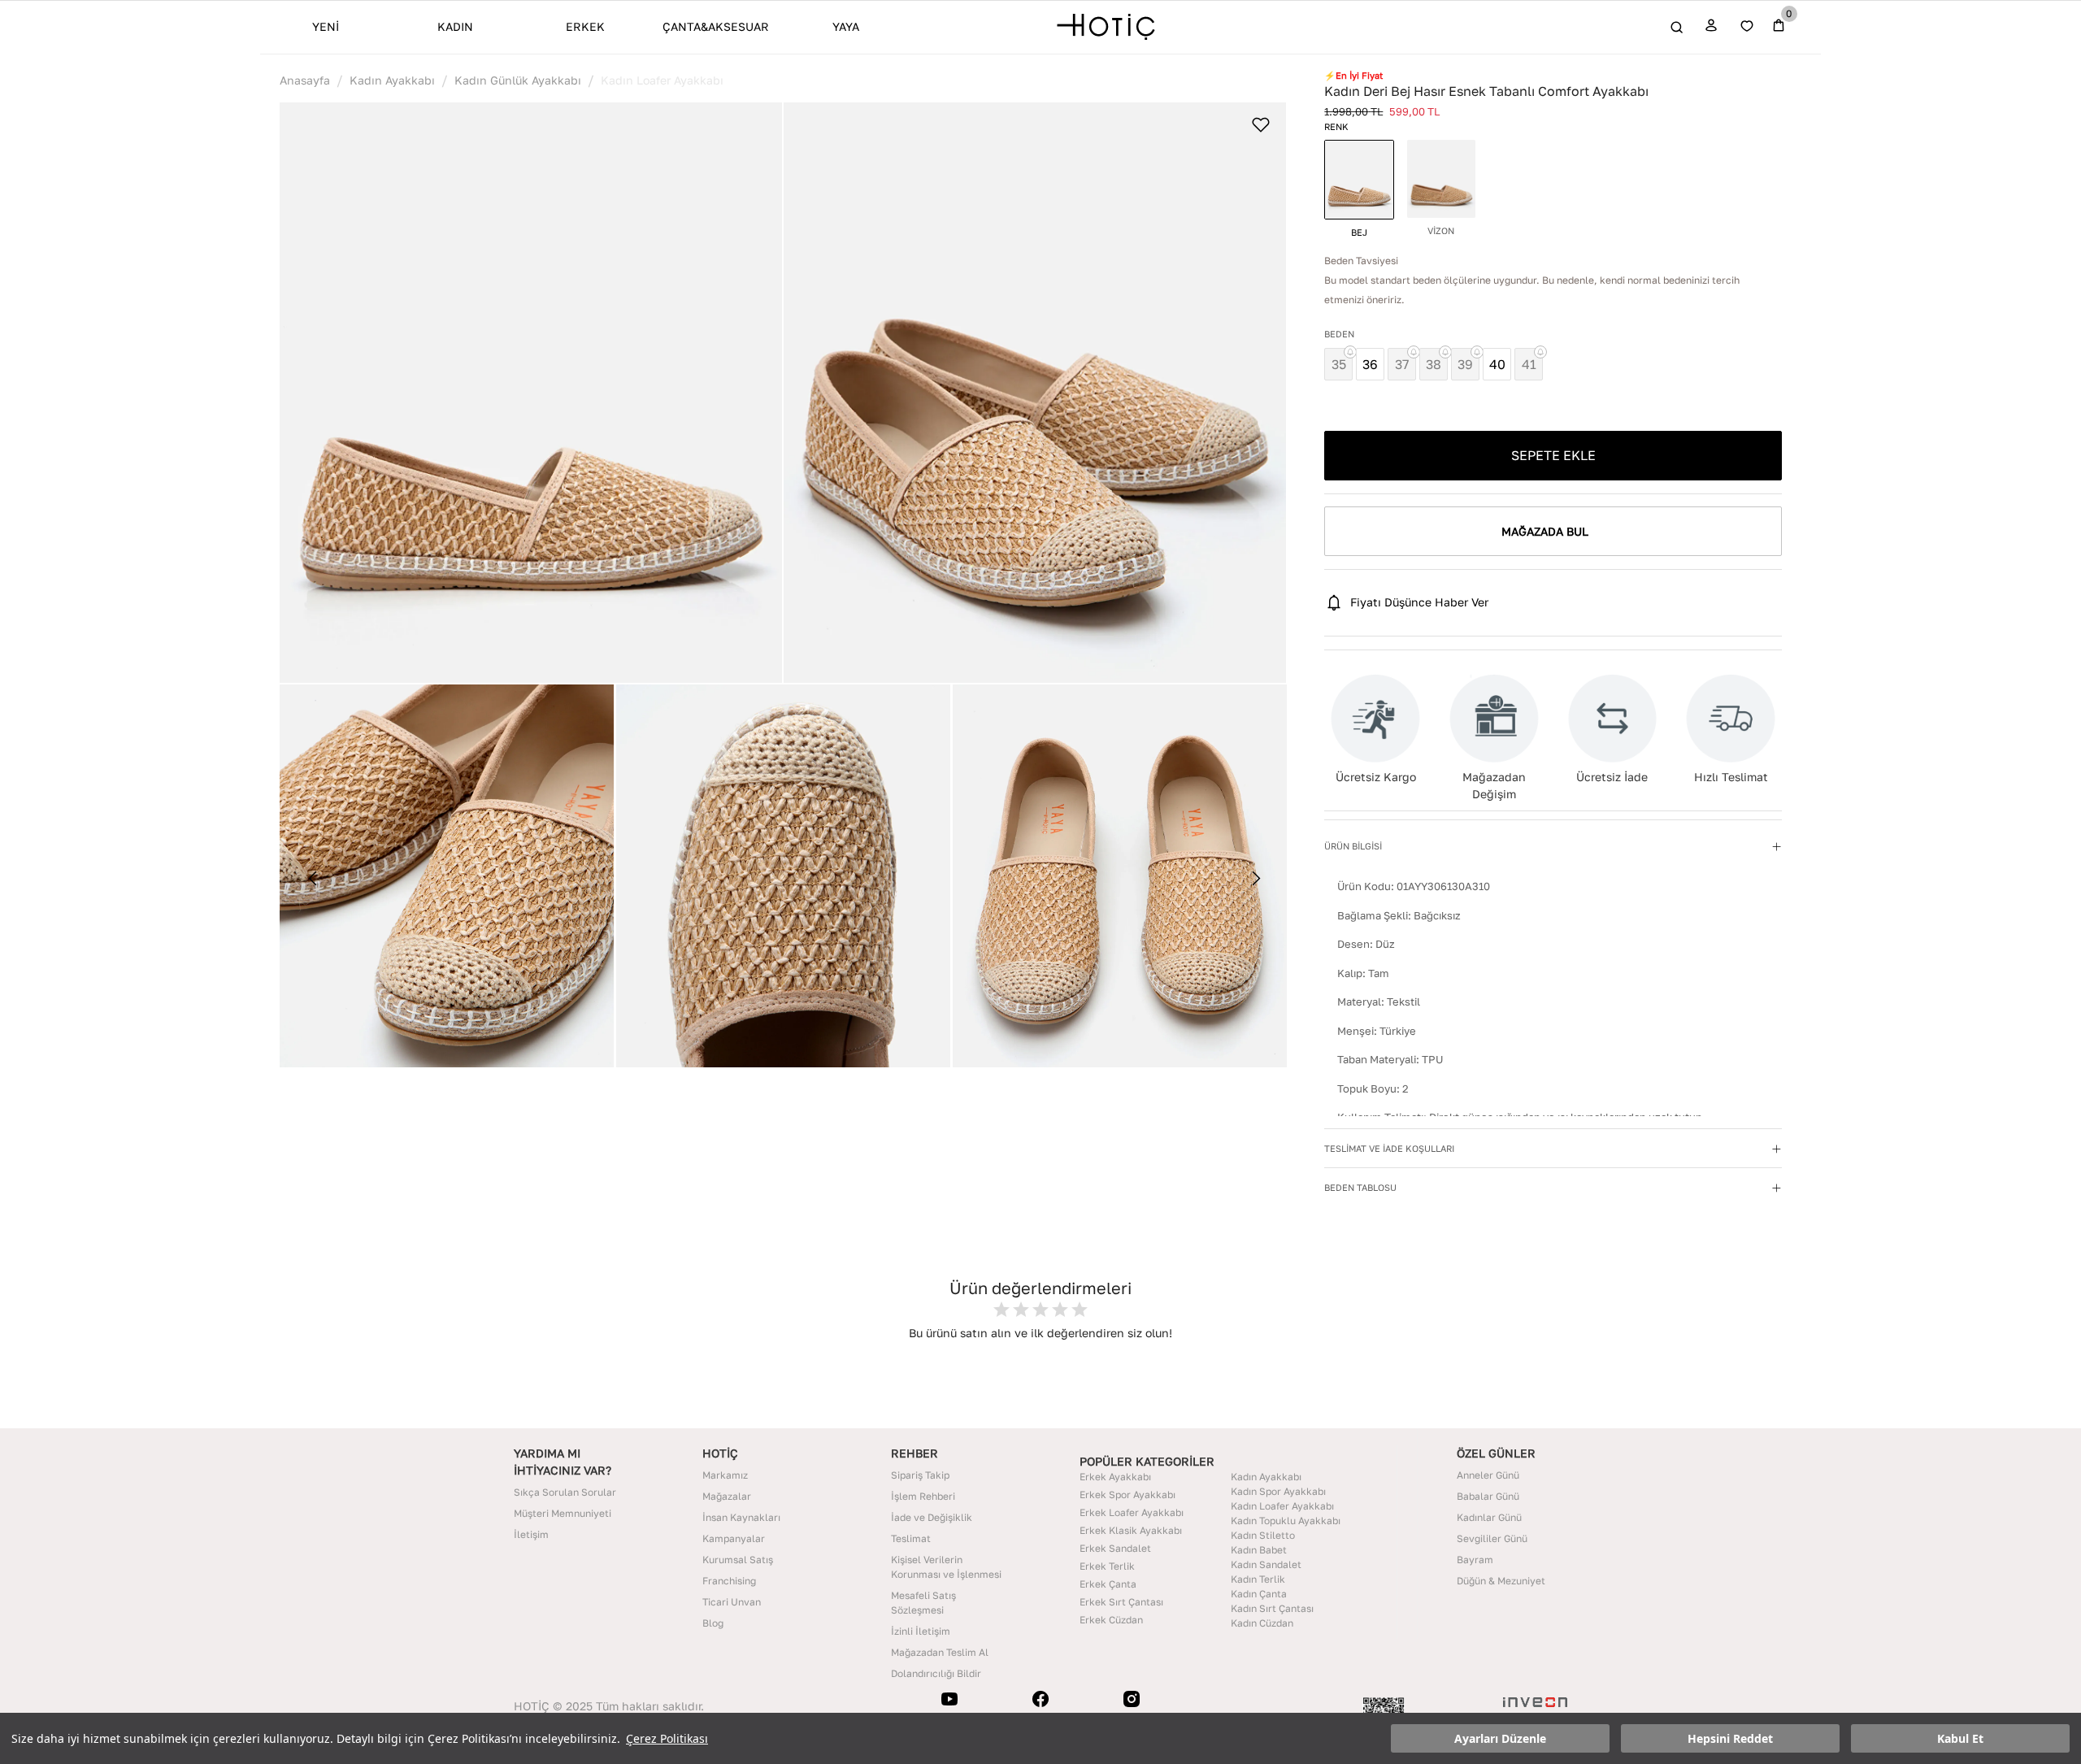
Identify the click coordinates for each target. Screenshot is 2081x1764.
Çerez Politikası (667, 1738)
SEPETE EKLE (1553, 455)
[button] (531, 393)
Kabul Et (1960, 1738)
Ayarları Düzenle (1500, 1738)
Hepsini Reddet (1730, 1738)
